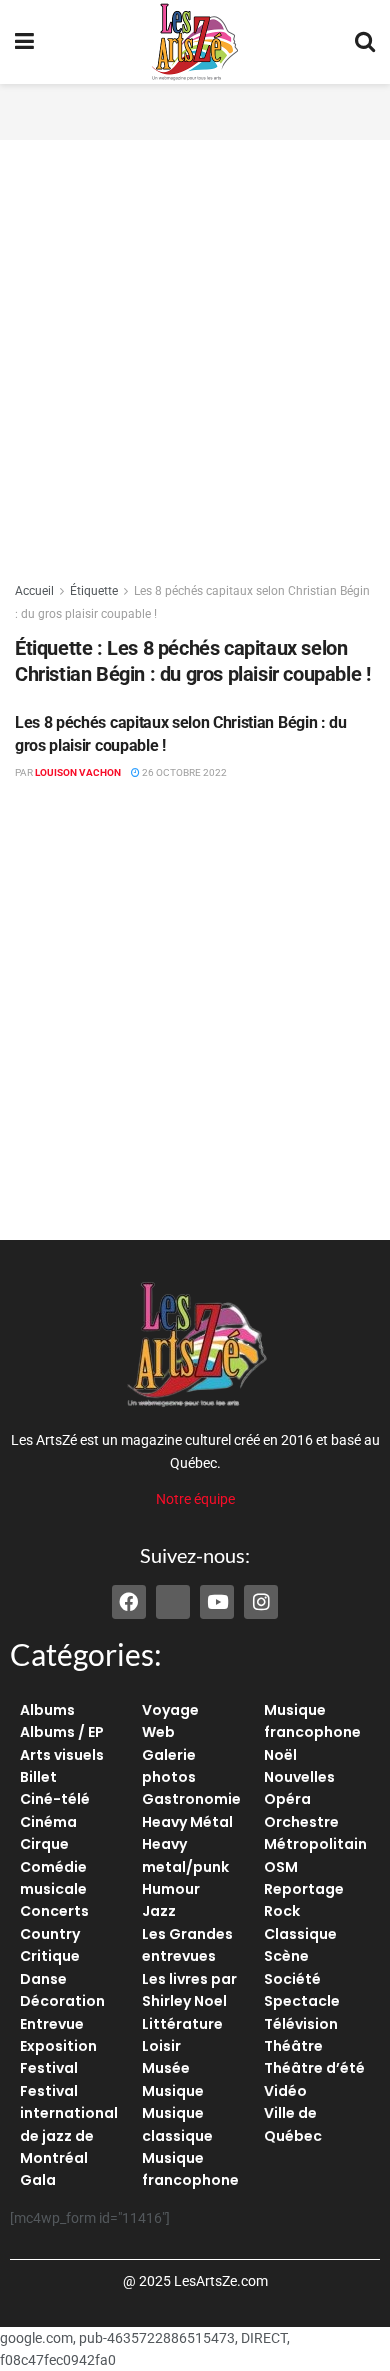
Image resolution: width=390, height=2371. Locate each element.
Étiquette (94, 591)
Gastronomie (191, 1799)
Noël (280, 1755)
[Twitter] (173, 1602)
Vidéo (285, 2091)
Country (50, 1934)
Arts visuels (62, 1755)
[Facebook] (129, 1602)
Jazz (159, 1911)
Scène (286, 1956)
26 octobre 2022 (183, 772)
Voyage (170, 1710)
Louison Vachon (78, 772)
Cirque (44, 1844)
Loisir (161, 2046)
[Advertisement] (195, 109)
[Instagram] (261, 1602)
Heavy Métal (187, 1822)
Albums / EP (62, 1732)
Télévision (301, 2024)
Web (158, 1732)
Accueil (34, 591)
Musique (173, 2091)
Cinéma (48, 1822)
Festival (49, 2068)
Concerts (54, 1911)
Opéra (287, 1799)
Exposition (58, 2046)
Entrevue (52, 2024)
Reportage (304, 1889)
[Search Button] (365, 42)
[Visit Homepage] (195, 42)
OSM (281, 1867)
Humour (171, 1889)
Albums (47, 1710)
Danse (43, 1979)
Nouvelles (299, 1777)
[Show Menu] (24, 42)
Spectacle (302, 2001)
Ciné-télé (55, 1799)
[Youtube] (217, 1602)
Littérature (182, 2024)
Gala (38, 2180)
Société (292, 1979)
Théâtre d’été (314, 2068)
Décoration (62, 2001)
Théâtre (293, 2046)
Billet (38, 1777)
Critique (50, 1956)
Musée (166, 2068)
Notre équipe (195, 1499)
